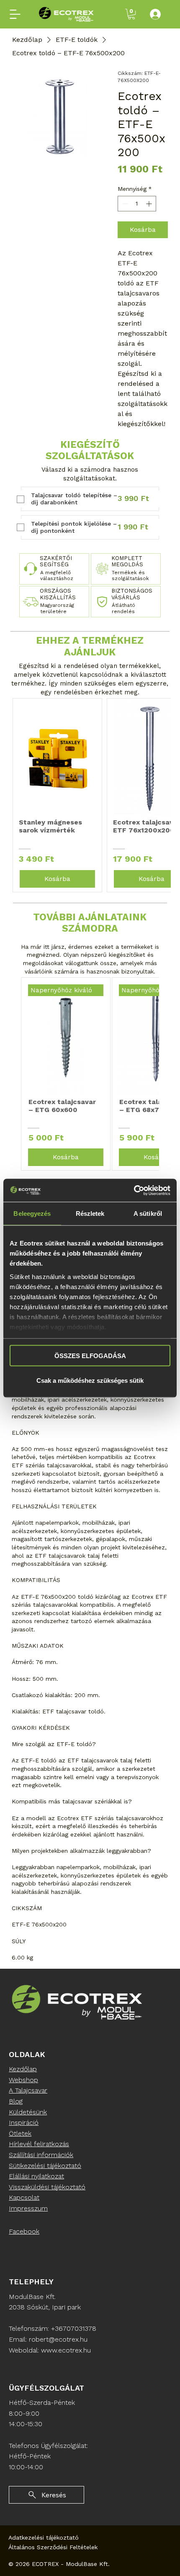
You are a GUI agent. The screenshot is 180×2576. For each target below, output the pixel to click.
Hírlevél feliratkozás (39, 2144)
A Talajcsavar (28, 2090)
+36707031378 (74, 2328)
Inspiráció (24, 2123)
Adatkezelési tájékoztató (44, 2537)
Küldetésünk (28, 2112)
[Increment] (150, 204)
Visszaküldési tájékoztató (47, 2187)
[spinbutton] (137, 204)
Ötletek (20, 2133)
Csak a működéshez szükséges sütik (90, 1380)
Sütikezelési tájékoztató (45, 2166)
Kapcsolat (24, 2197)
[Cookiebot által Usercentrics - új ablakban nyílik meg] (134, 1190)
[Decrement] (124, 204)
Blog (16, 2101)
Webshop (23, 2080)
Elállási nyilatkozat (36, 2176)
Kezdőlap (23, 2069)
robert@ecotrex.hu (58, 2339)
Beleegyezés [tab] (32, 1214)
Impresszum (28, 2208)
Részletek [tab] (90, 1214)
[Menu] (15, 14)
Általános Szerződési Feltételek (53, 2547)
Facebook (24, 2231)
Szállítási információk (41, 2155)
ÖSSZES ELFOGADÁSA (90, 1356)
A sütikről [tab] (148, 1214)
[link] (131, 14)
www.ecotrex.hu (66, 2350)
